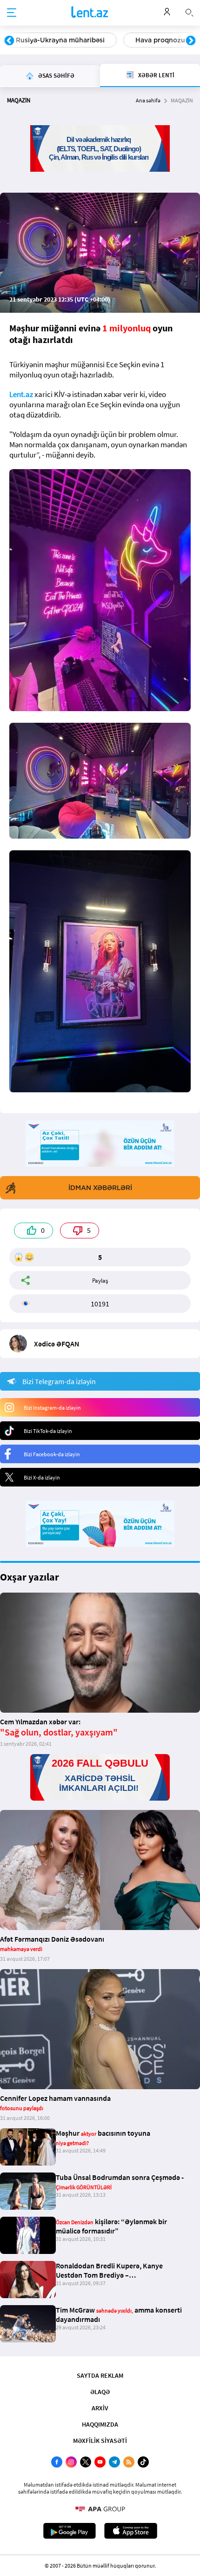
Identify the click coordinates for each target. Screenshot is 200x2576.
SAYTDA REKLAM (100, 2375)
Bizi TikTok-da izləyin (48, 1431)
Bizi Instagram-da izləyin (52, 1408)
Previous (9, 41)
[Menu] (12, 13)
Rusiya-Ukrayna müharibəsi (60, 40)
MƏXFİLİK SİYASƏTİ (100, 2441)
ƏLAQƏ (100, 2392)
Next (191, 41)
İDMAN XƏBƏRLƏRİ (100, 1188)
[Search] (189, 12)
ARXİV (100, 2408)
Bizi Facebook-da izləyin (52, 1454)
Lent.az (21, 394)
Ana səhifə (148, 100)
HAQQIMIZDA (100, 2424)
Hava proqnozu (160, 40)
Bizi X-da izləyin (42, 1477)
